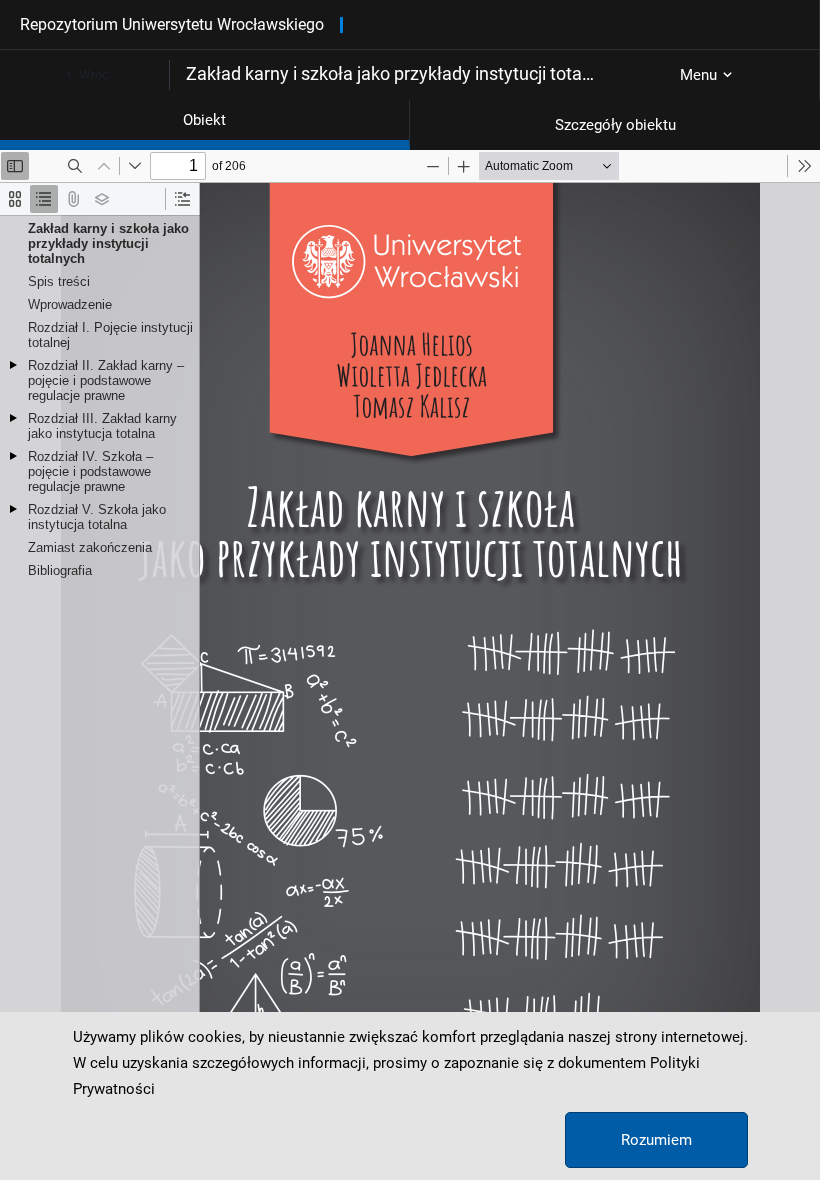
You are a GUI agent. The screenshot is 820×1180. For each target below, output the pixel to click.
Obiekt (204, 120)
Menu (698, 75)
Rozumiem (656, 1140)
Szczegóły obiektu (615, 125)
